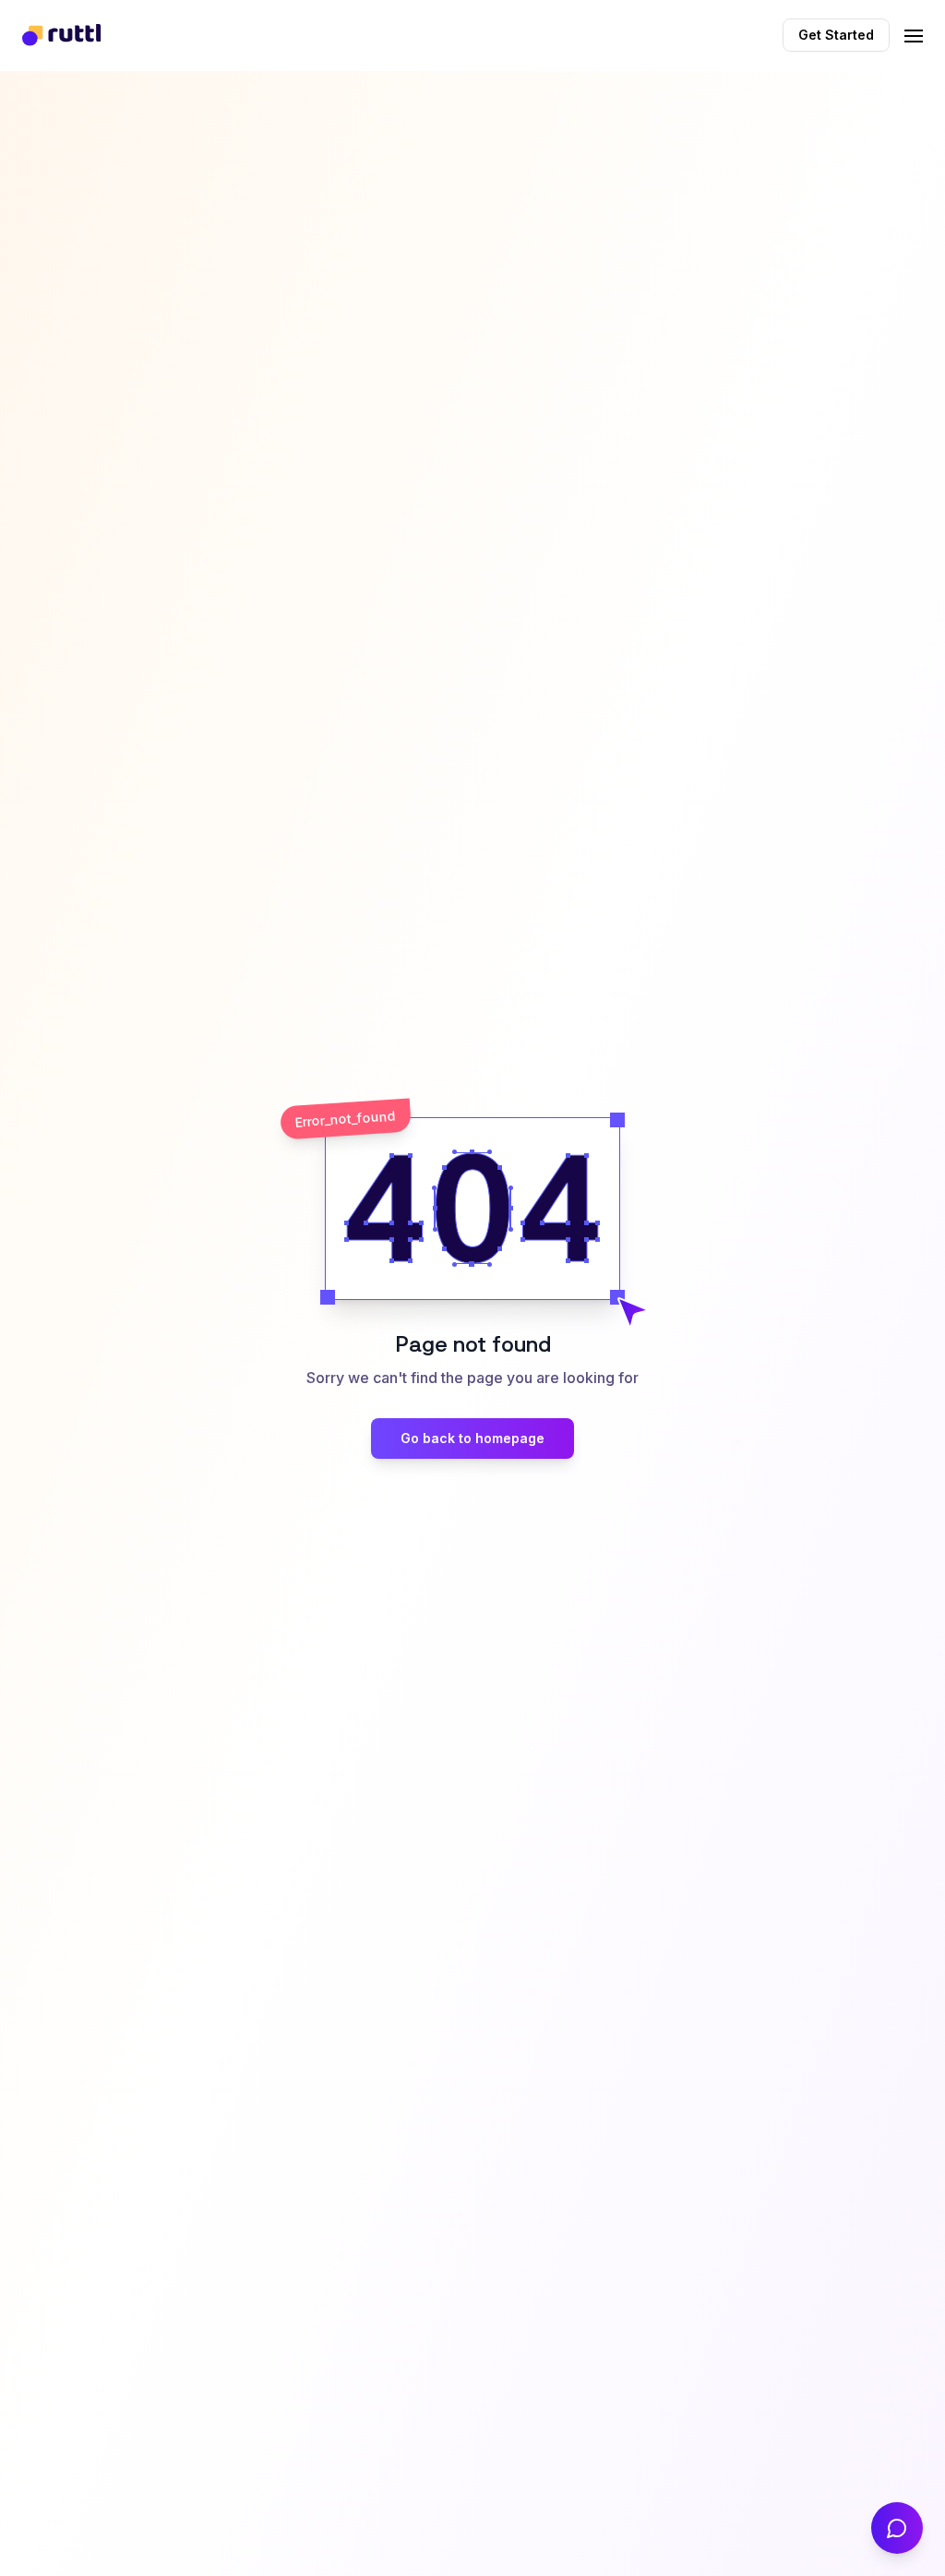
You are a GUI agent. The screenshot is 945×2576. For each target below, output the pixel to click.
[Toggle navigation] (914, 33)
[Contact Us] (897, 2528)
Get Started (836, 35)
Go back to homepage (472, 1438)
